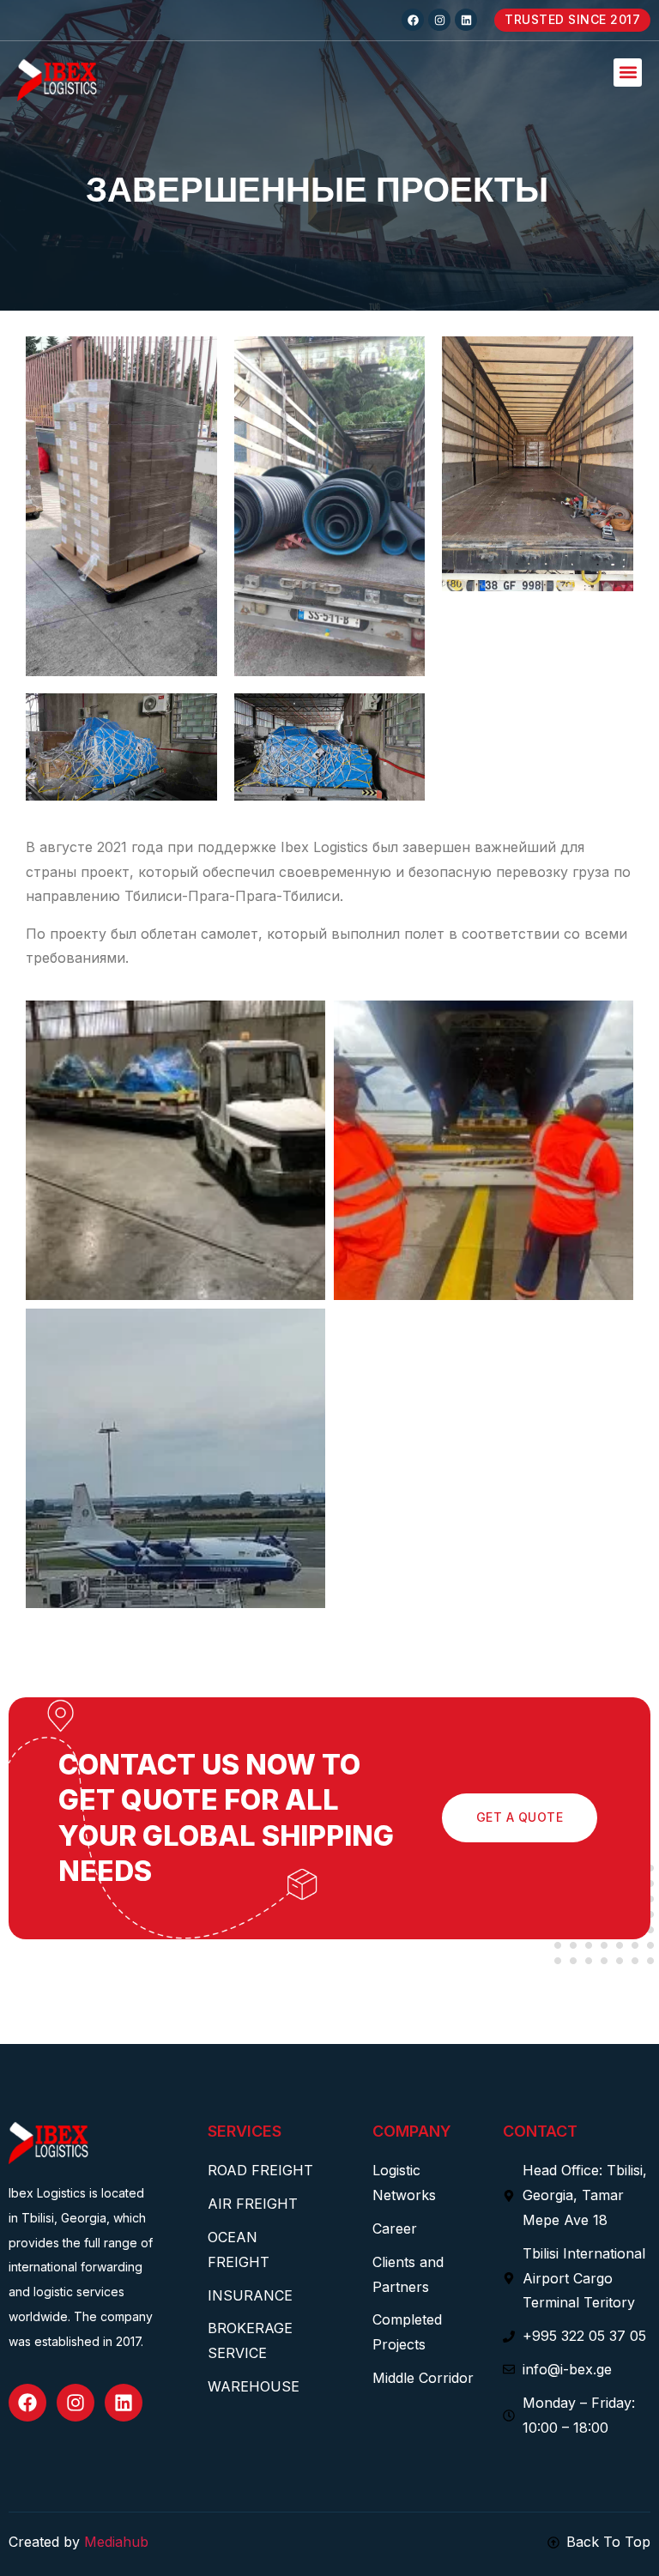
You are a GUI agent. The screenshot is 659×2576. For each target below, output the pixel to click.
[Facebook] (413, 20)
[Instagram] (439, 20)
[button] (628, 73)
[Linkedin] (466, 20)
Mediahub (116, 2542)
